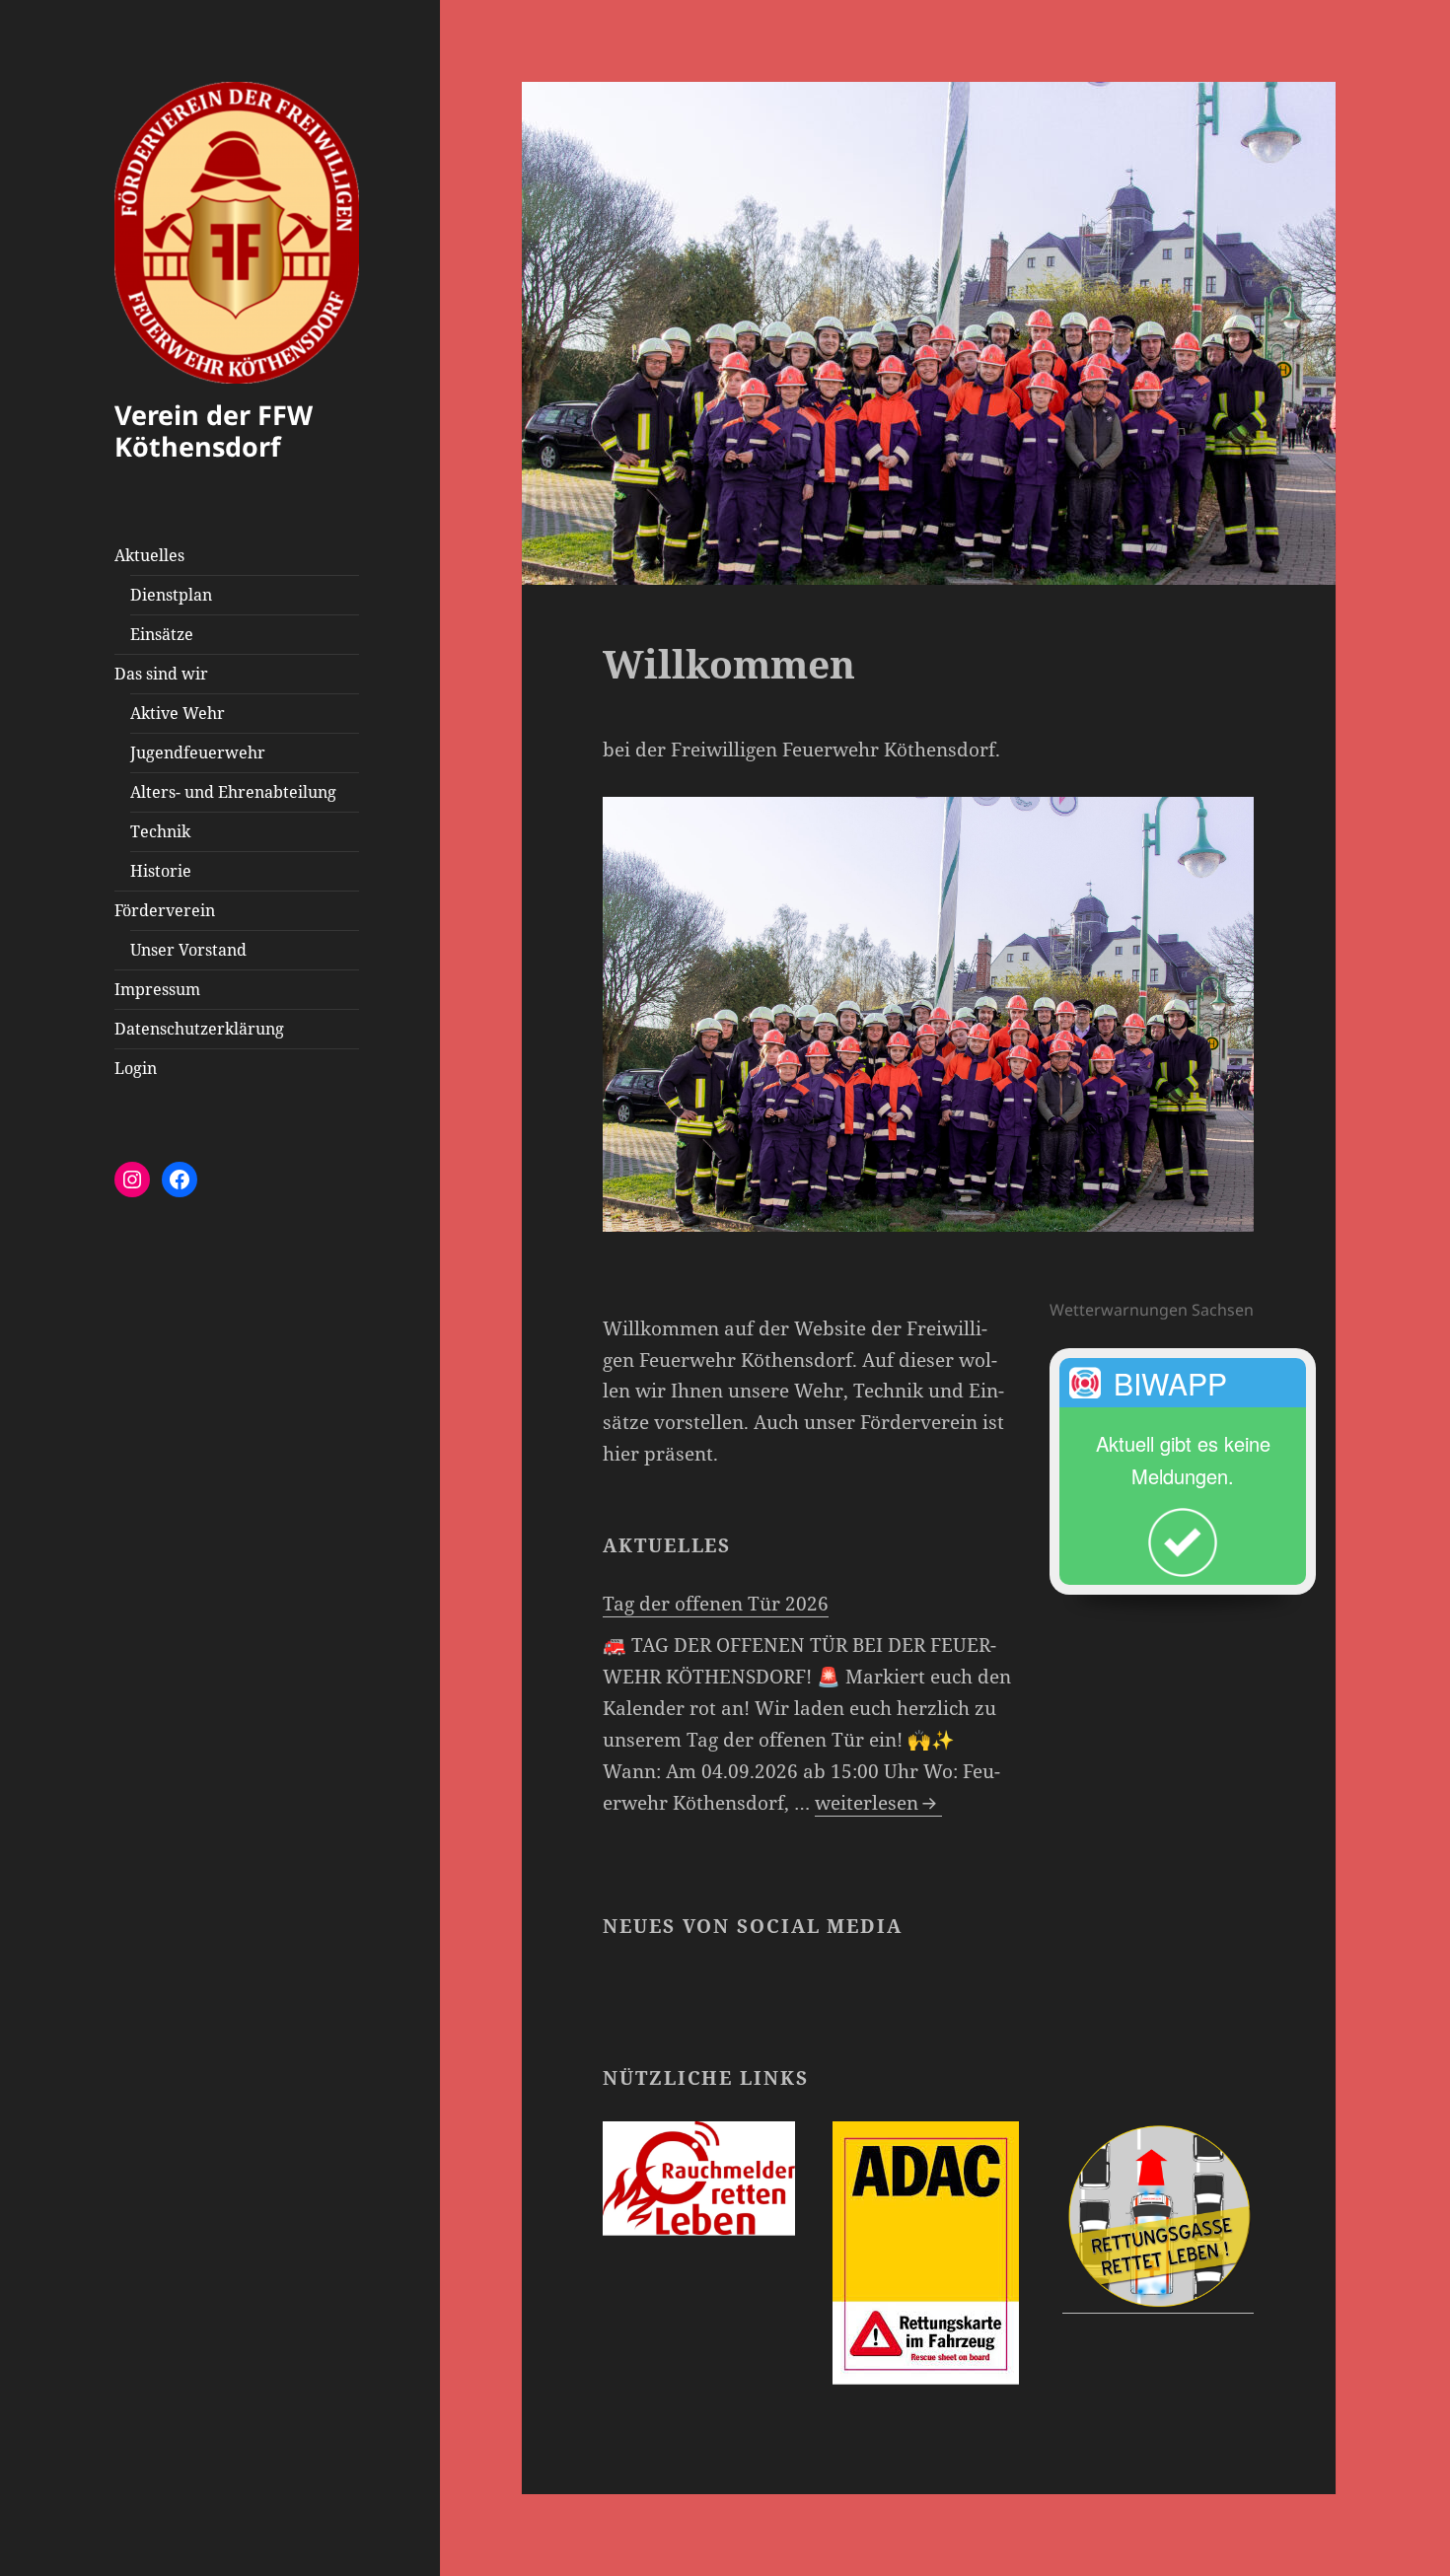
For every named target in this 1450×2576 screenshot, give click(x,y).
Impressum (157, 989)
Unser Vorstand (188, 950)
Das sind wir (161, 674)
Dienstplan (171, 595)
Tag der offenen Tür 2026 (716, 1604)
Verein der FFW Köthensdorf (214, 430)
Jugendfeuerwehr (198, 752)
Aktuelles (149, 555)
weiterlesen (878, 1803)
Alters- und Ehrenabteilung (233, 792)
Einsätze (162, 634)
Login (136, 1068)
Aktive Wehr (178, 713)
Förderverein (165, 910)
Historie (161, 871)
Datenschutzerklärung (199, 1029)
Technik (160, 831)
